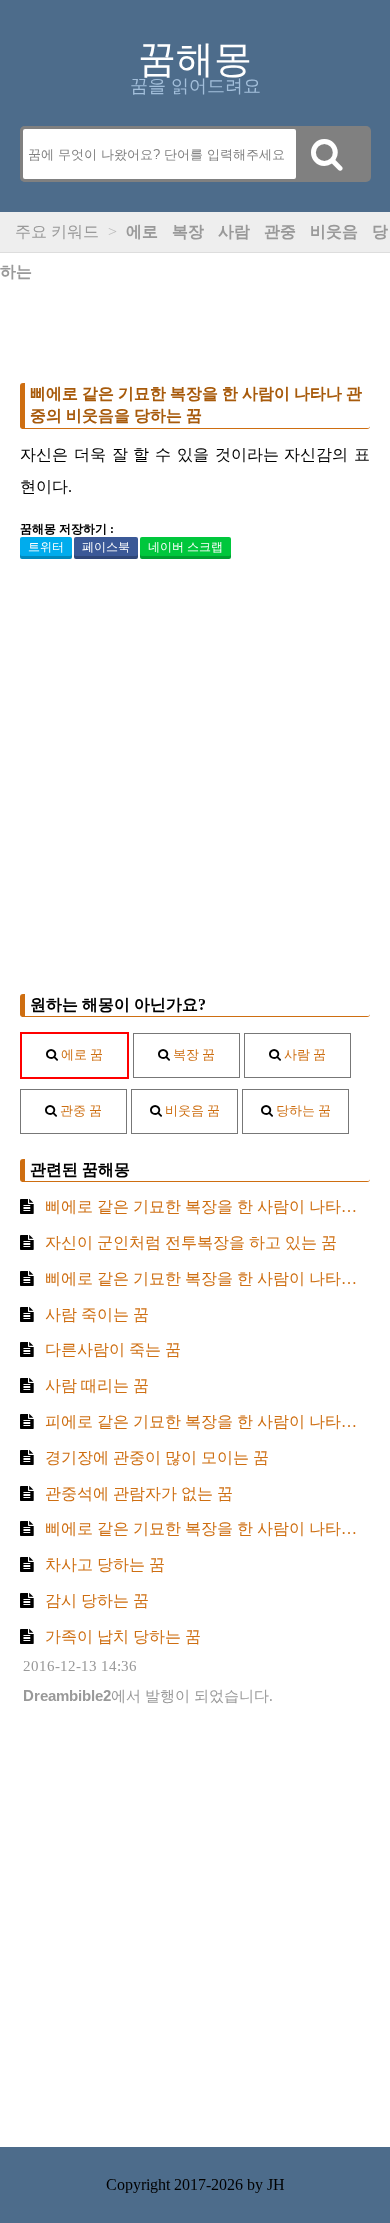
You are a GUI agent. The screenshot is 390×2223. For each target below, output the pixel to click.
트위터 (46, 547)
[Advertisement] (195, 313)
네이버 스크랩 (185, 547)
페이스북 (106, 547)
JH (276, 2184)
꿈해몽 (195, 59)
